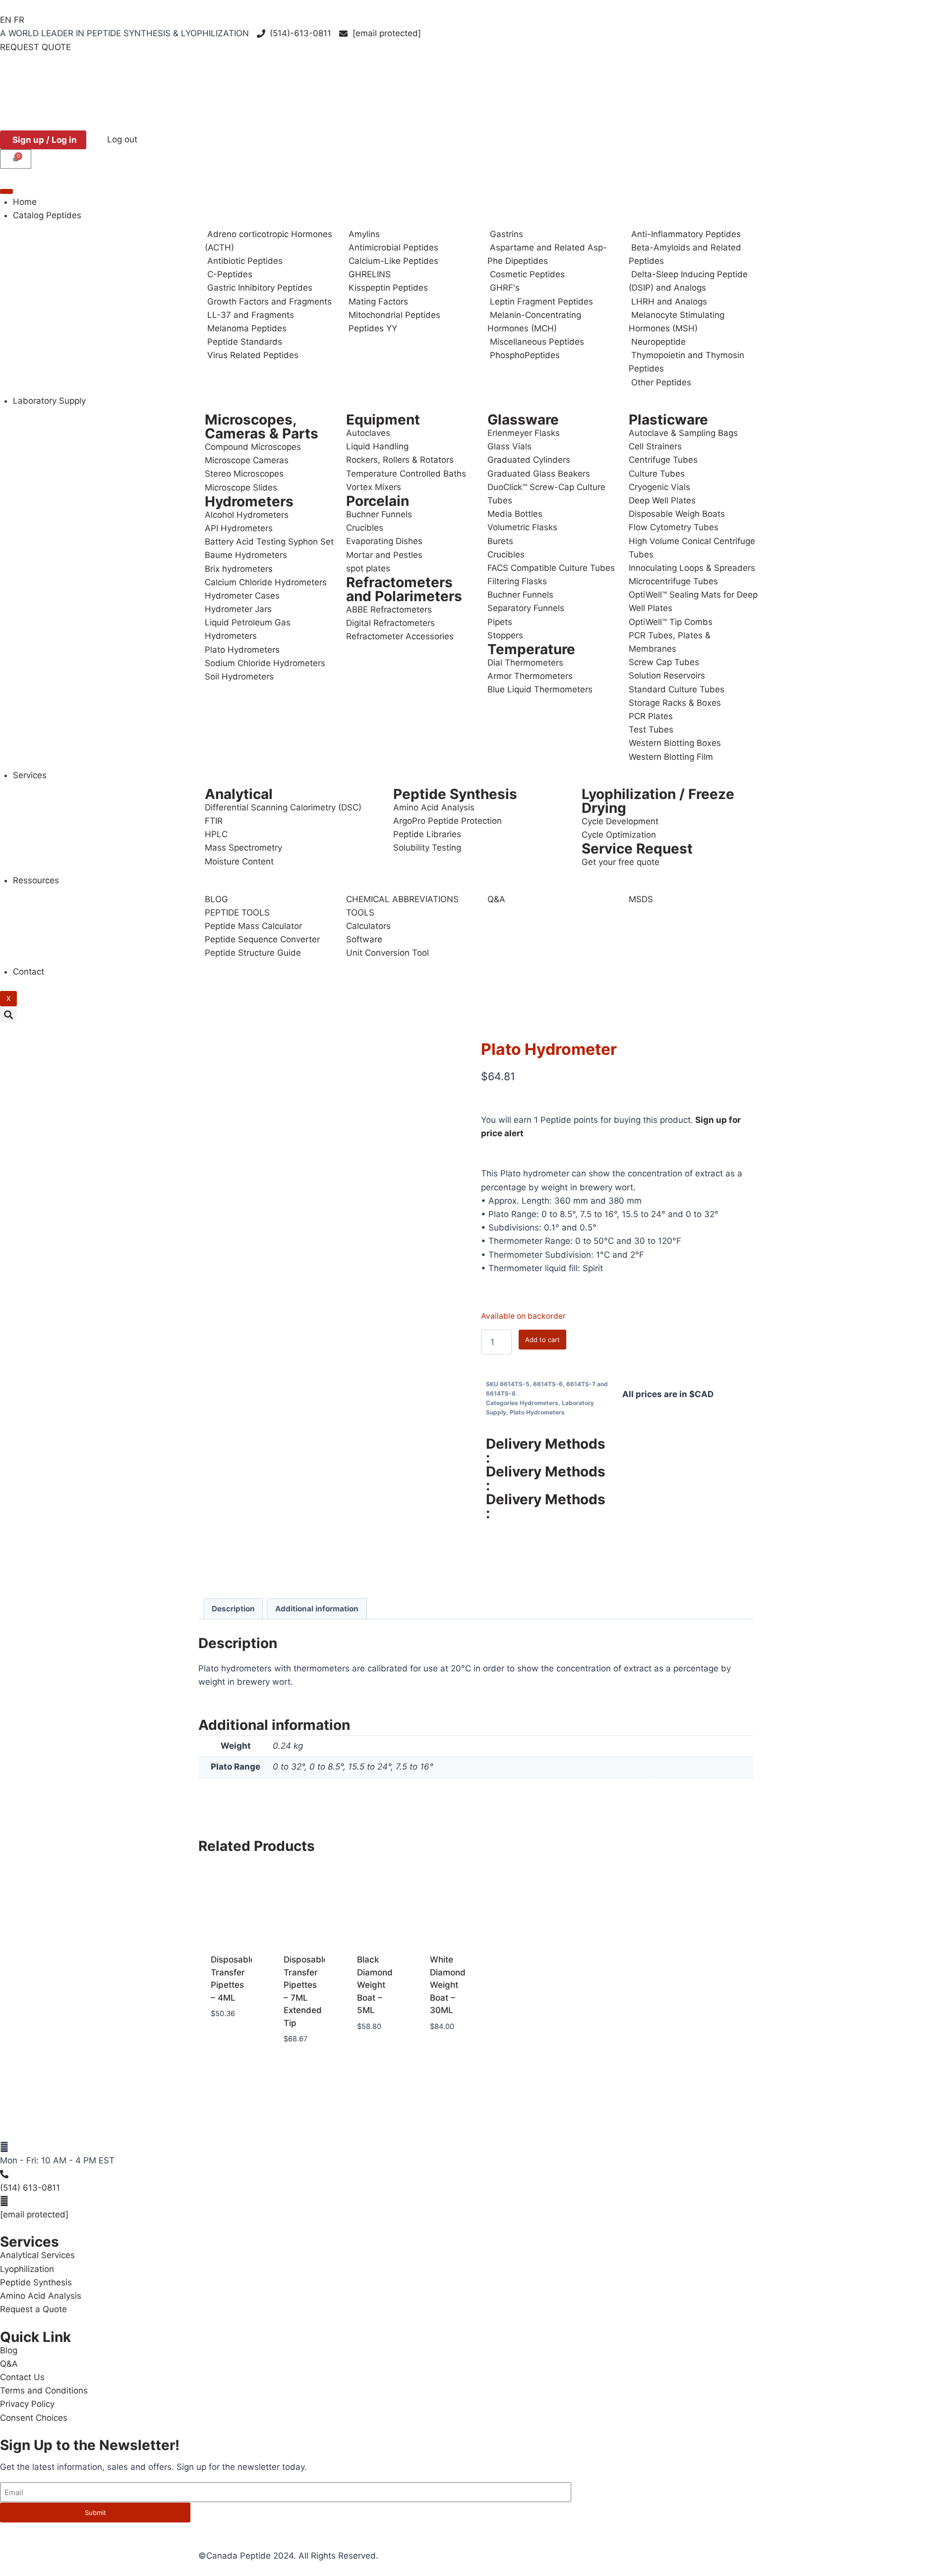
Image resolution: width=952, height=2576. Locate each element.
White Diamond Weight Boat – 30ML (448, 1985)
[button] (8, 1014)
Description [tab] (233, 1609)
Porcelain (378, 501)
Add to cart (542, 1340)
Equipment (383, 420)
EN (6, 20)
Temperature (531, 649)
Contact (29, 972)
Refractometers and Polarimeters (404, 589)
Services (30, 775)
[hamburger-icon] (6, 191)
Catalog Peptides (47, 215)
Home (25, 202)
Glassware (523, 420)
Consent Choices (34, 2418)
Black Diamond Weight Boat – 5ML (375, 1985)
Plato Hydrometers (537, 1412)
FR (19, 20)
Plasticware (668, 420)
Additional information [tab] (317, 1609)
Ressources (36, 880)
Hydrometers (249, 501)
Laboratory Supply (49, 401)
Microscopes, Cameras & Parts (262, 427)
